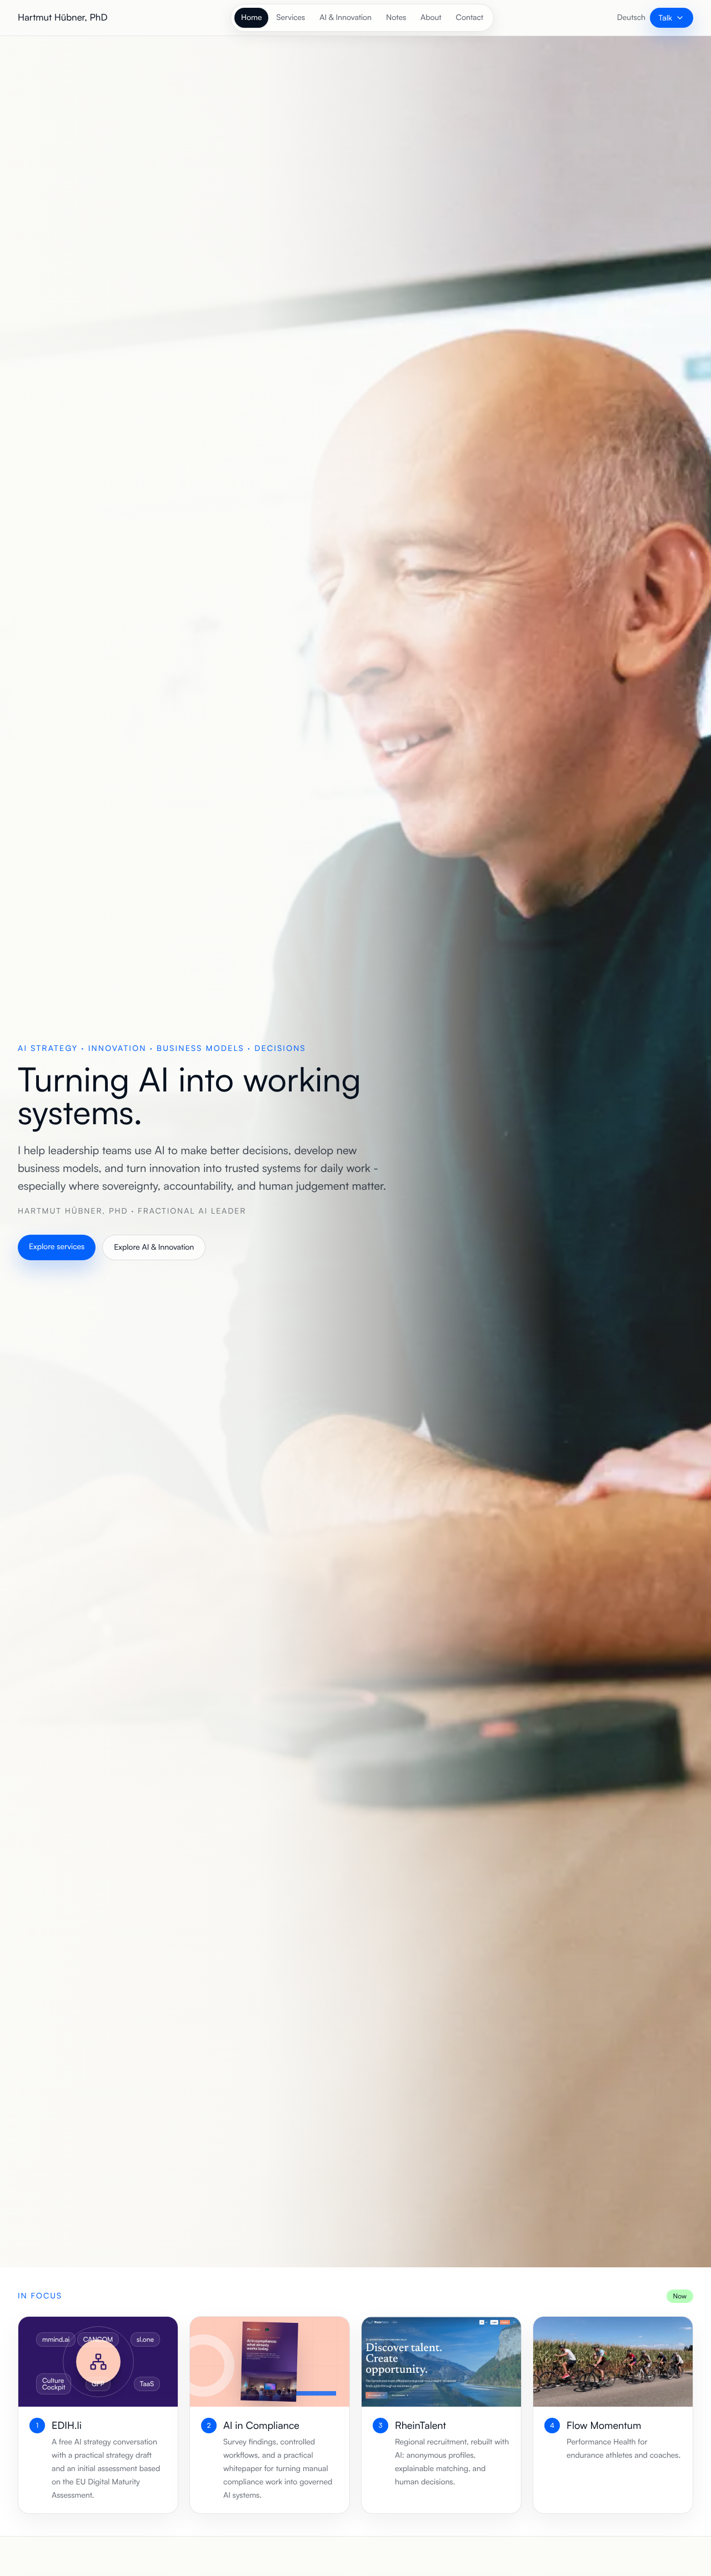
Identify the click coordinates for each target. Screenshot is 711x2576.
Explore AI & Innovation (154, 1247)
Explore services (57, 1247)
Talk (665, 17)
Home (251, 17)
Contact (470, 17)
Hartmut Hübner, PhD (62, 17)
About (431, 17)
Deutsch (631, 17)
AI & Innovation (346, 17)
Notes (396, 17)
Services (291, 17)
